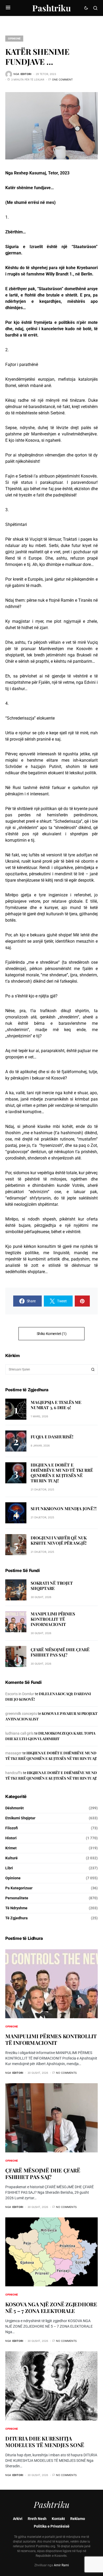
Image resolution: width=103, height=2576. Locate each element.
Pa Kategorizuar (19, 1888)
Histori (11, 1838)
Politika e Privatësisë (52, 2526)
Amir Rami (61, 2565)
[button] (8, 8)
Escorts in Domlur (20, 1694)
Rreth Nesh (37, 2519)
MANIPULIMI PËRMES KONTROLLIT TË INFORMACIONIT (53, 1619)
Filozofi (12, 1828)
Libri (9, 1868)
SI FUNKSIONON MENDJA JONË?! (64, 1508)
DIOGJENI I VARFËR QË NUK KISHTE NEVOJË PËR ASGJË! (59, 1540)
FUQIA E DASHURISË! (52, 1437)
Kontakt (58, 2519)
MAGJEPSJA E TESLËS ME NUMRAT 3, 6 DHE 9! (56, 1405)
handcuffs (14, 1773)
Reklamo (78, 2519)
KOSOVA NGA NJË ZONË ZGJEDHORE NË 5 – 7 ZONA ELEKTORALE (51, 2307)
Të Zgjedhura (17, 1918)
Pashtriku (51, 8)
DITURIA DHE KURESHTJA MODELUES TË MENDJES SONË (45, 2442)
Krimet (11, 1848)
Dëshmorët (15, 1808)
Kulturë (11, 1858)
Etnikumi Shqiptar (20, 1818)
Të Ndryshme (16, 1908)
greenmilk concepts (21, 1714)
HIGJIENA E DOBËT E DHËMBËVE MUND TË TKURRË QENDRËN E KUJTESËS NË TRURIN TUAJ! (62, 1473)
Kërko (93, 1369)
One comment (62, 79)
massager (13, 1753)
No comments (66, 2073)
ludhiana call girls (19, 1733)
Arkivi (18, 2519)
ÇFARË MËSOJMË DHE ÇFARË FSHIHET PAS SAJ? (60, 1652)
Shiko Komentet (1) (52, 1334)
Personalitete (17, 1898)
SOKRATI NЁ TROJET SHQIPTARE (52, 1586)
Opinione (14, 38)
